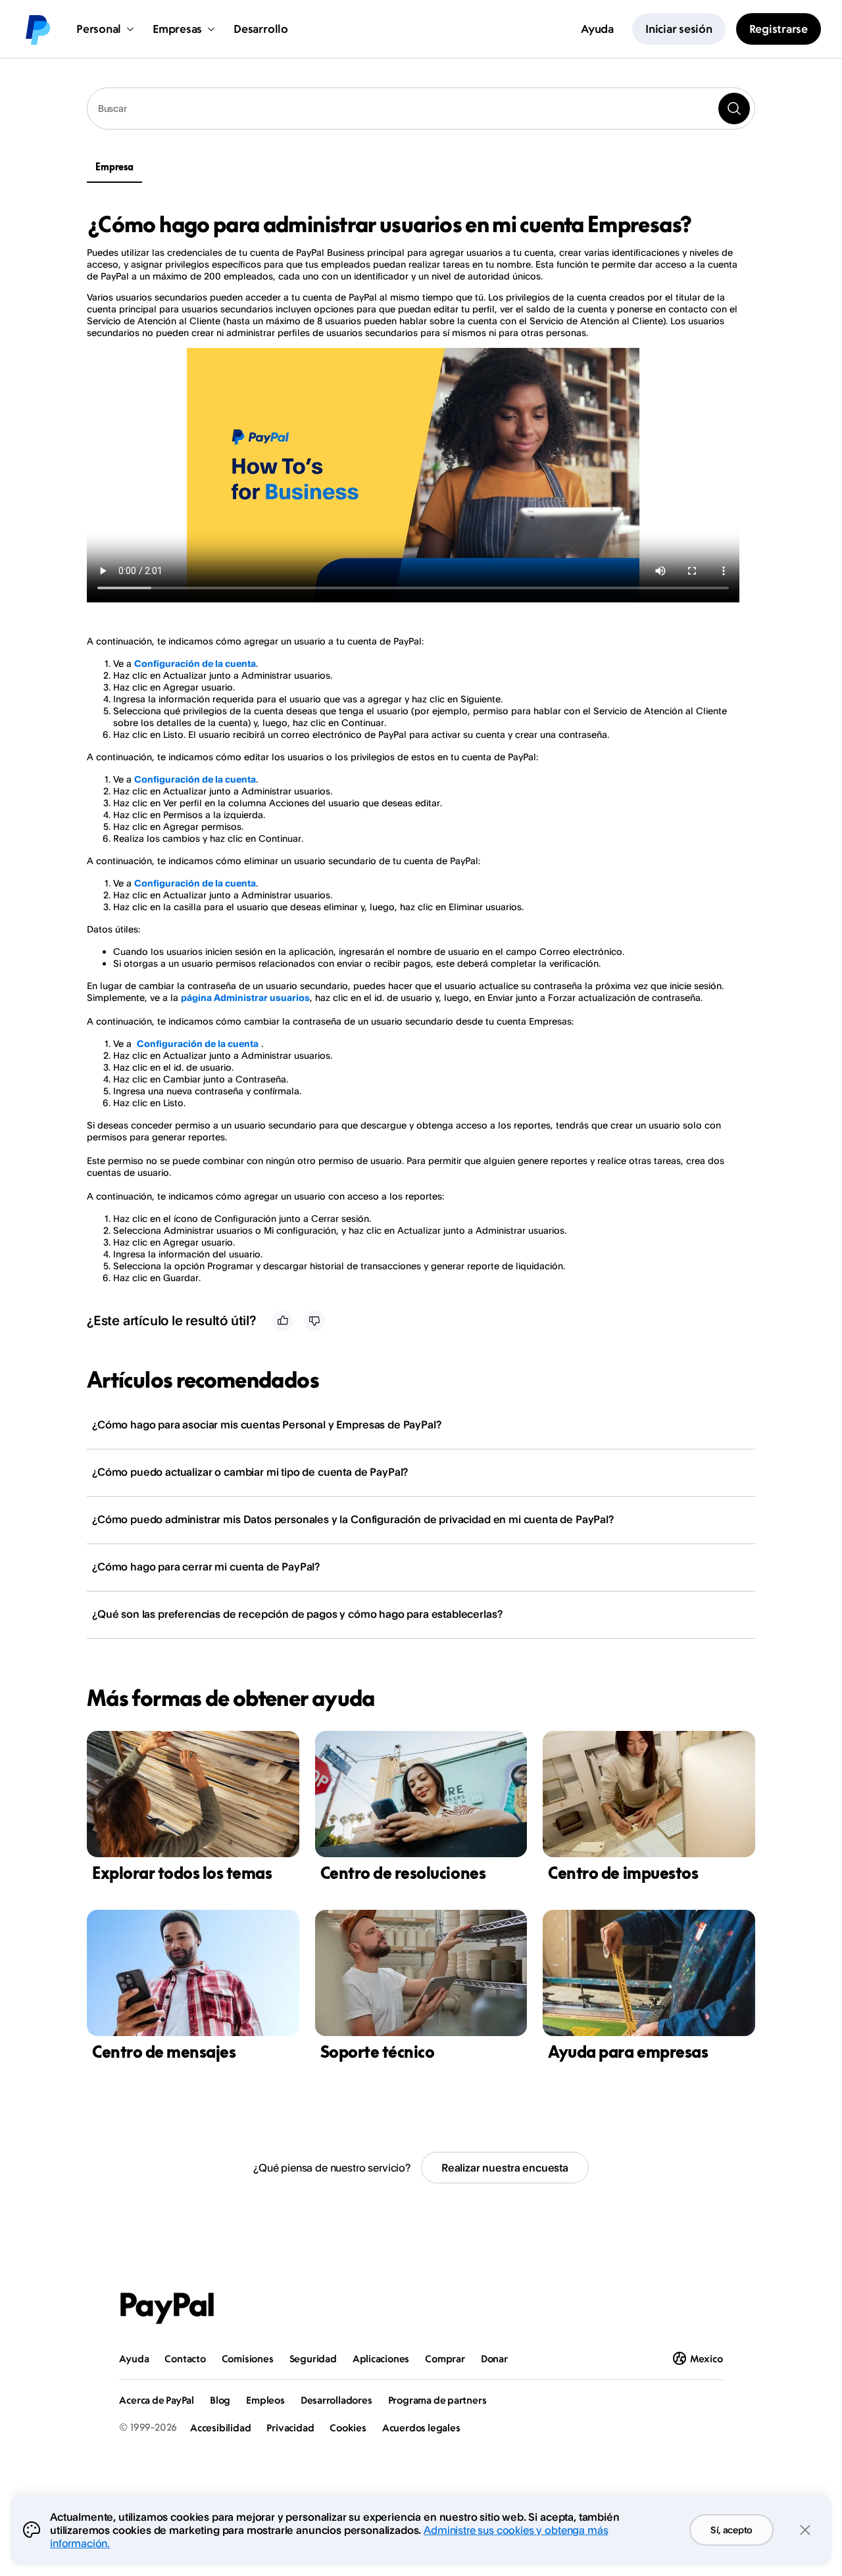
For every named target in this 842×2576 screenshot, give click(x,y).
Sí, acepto (731, 2530)
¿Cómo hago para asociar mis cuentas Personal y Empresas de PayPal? (266, 1424)
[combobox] (421, 109)
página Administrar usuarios (245, 997)
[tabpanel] (413, 748)
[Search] (734, 109)
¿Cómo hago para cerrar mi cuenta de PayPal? (206, 1567)
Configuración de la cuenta (195, 663)
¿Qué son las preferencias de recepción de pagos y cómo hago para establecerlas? (297, 1614)
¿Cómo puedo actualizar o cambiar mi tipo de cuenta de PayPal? (250, 1472)
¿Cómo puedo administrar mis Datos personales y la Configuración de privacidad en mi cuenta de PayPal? (353, 1519)
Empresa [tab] (114, 167)
